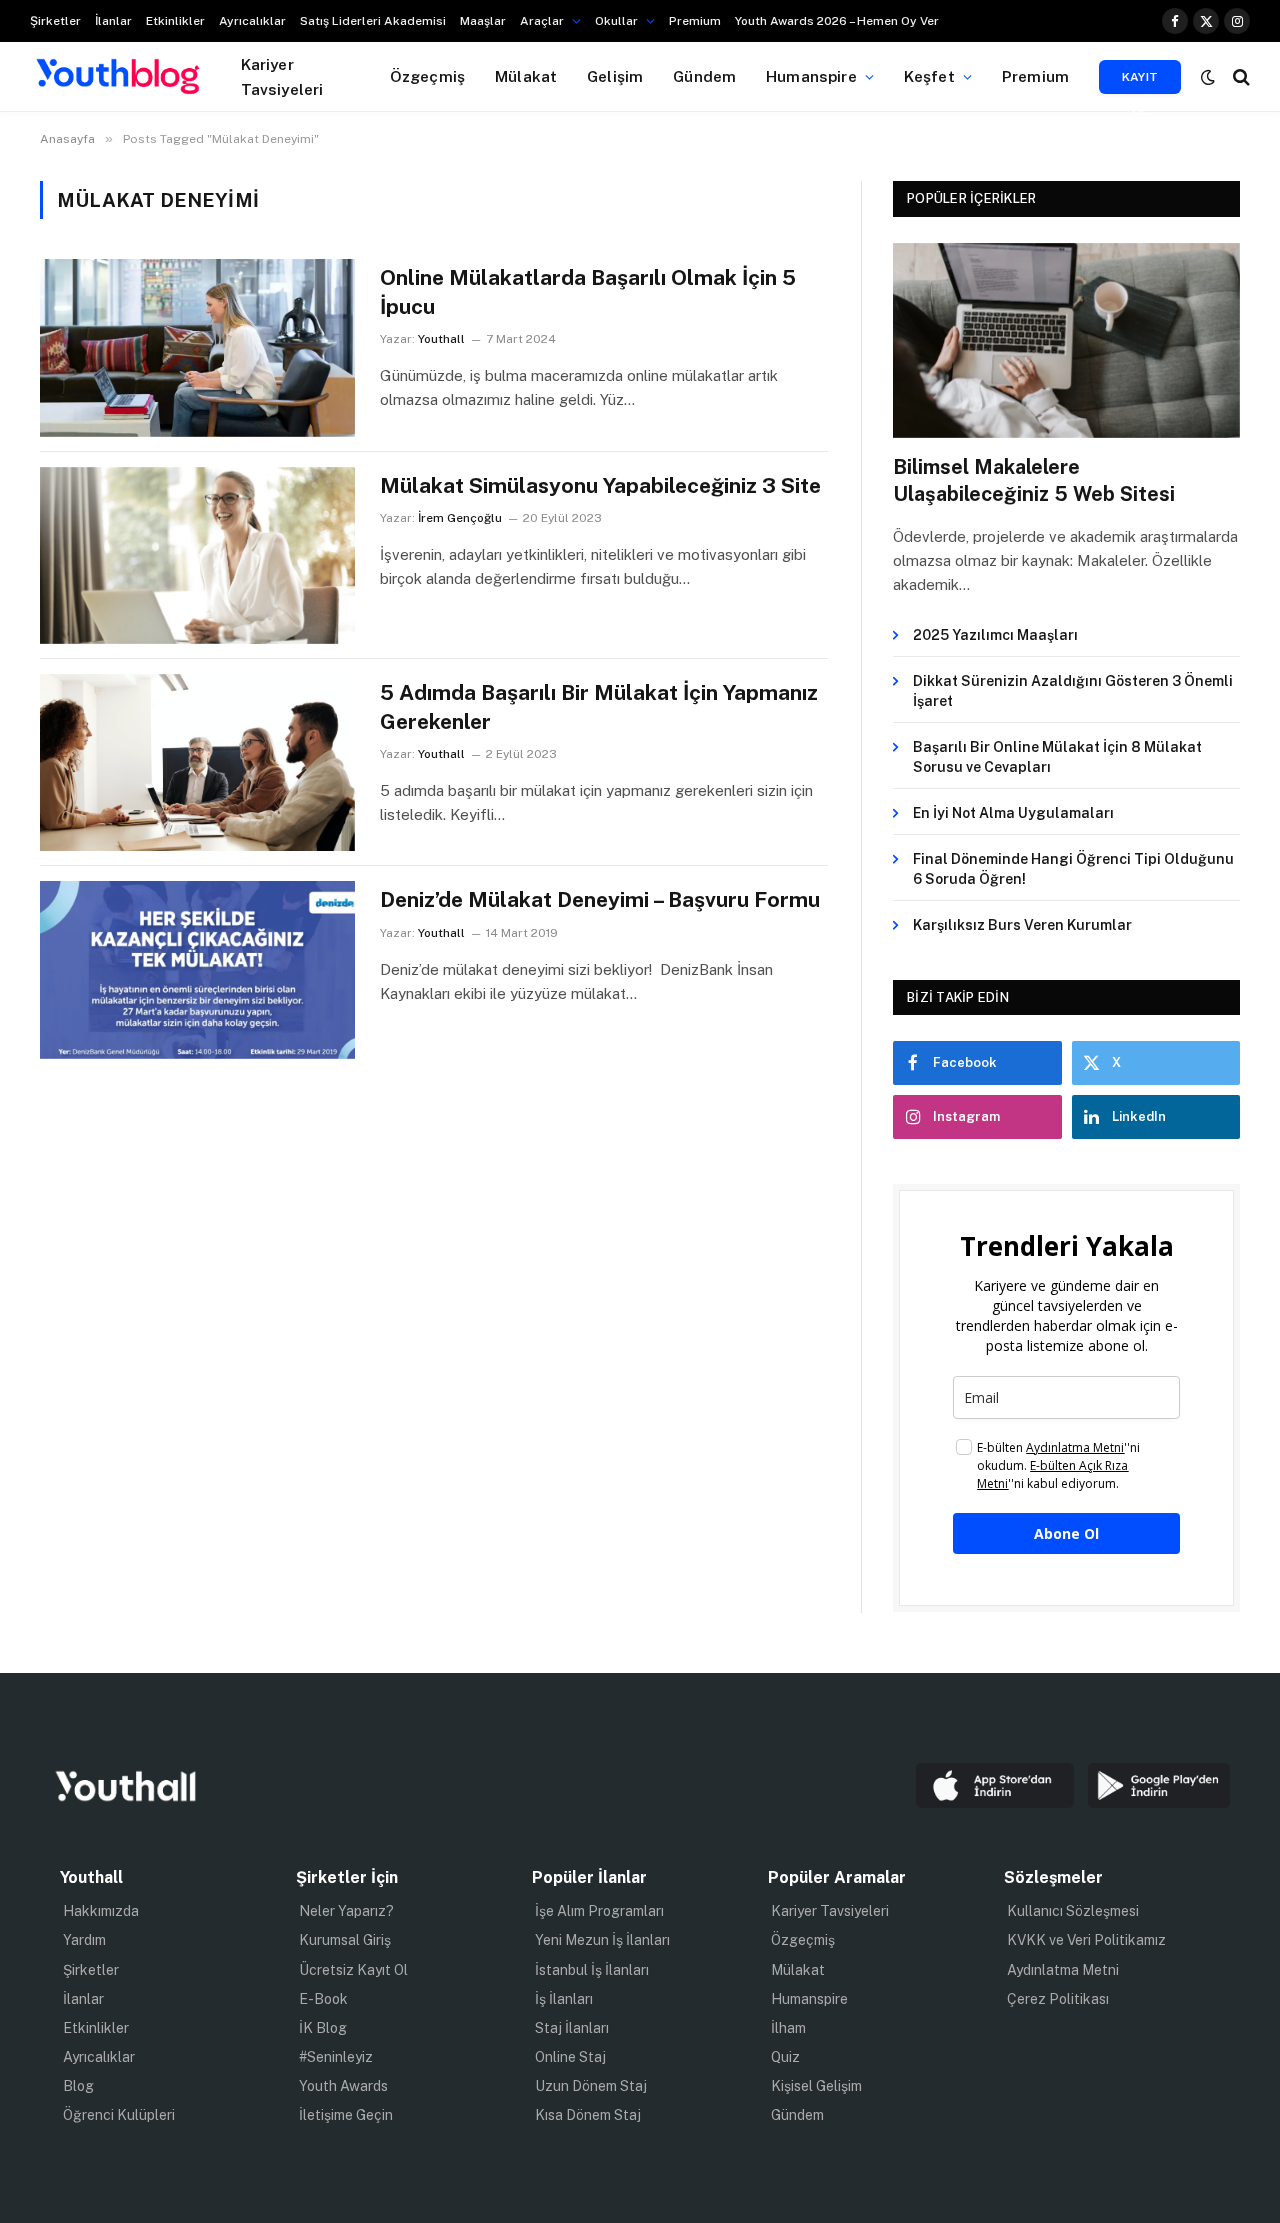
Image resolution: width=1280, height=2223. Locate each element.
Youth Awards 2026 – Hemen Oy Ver (837, 21)
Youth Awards (343, 2086)
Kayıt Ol (1140, 82)
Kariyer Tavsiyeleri (282, 76)
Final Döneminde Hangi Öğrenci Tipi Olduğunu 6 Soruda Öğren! (1073, 869)
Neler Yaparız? (346, 1911)
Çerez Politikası (1058, 1999)
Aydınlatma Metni (1063, 1970)
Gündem (704, 76)
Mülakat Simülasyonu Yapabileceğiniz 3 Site (600, 485)
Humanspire (811, 76)
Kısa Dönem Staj (588, 2115)
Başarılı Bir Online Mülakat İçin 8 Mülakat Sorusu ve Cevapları (1057, 757)
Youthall (441, 339)
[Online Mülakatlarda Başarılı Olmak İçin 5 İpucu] (197, 347)
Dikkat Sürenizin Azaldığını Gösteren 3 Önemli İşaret (1073, 691)
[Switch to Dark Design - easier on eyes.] (1208, 77)
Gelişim (615, 76)
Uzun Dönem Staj (591, 2086)
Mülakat (526, 76)
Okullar (616, 21)
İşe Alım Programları (599, 1911)
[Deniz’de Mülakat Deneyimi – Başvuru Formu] (197, 969)
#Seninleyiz (336, 2057)
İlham (788, 2028)
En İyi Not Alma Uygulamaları (1013, 813)
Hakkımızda (101, 1911)
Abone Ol (1066, 1533)
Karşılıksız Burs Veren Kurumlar (1022, 925)
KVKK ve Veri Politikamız (1086, 1940)
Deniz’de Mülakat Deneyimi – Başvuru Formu (600, 899)
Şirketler (55, 21)
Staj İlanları (572, 2028)
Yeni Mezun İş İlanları (602, 1940)
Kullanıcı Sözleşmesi (1073, 1911)
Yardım (84, 1940)
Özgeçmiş (427, 76)
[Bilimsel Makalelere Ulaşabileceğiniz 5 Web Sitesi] (1066, 340)
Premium (695, 21)
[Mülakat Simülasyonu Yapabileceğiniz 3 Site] (197, 555)
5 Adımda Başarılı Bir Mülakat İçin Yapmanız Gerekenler (599, 707)
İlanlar (113, 21)
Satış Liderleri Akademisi (373, 21)
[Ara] (1239, 76)
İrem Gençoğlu (460, 518)
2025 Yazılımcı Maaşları (995, 635)
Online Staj (570, 2057)
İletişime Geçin (346, 2115)
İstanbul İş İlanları (592, 1970)
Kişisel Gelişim (816, 2086)
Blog (78, 2086)
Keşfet (929, 76)
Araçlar (542, 21)
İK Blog (323, 2028)
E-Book (323, 1999)
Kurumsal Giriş (345, 1940)
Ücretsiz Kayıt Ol (353, 1970)
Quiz (785, 2057)
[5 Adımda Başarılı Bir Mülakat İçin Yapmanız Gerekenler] (197, 762)
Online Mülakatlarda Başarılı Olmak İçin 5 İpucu (588, 292)
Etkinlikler (175, 21)
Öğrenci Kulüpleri (119, 2115)
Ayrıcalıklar (252, 21)
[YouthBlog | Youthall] (118, 77)
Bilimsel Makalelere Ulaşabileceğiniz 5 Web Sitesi (1034, 480)
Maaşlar (483, 21)
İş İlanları (564, 1999)
